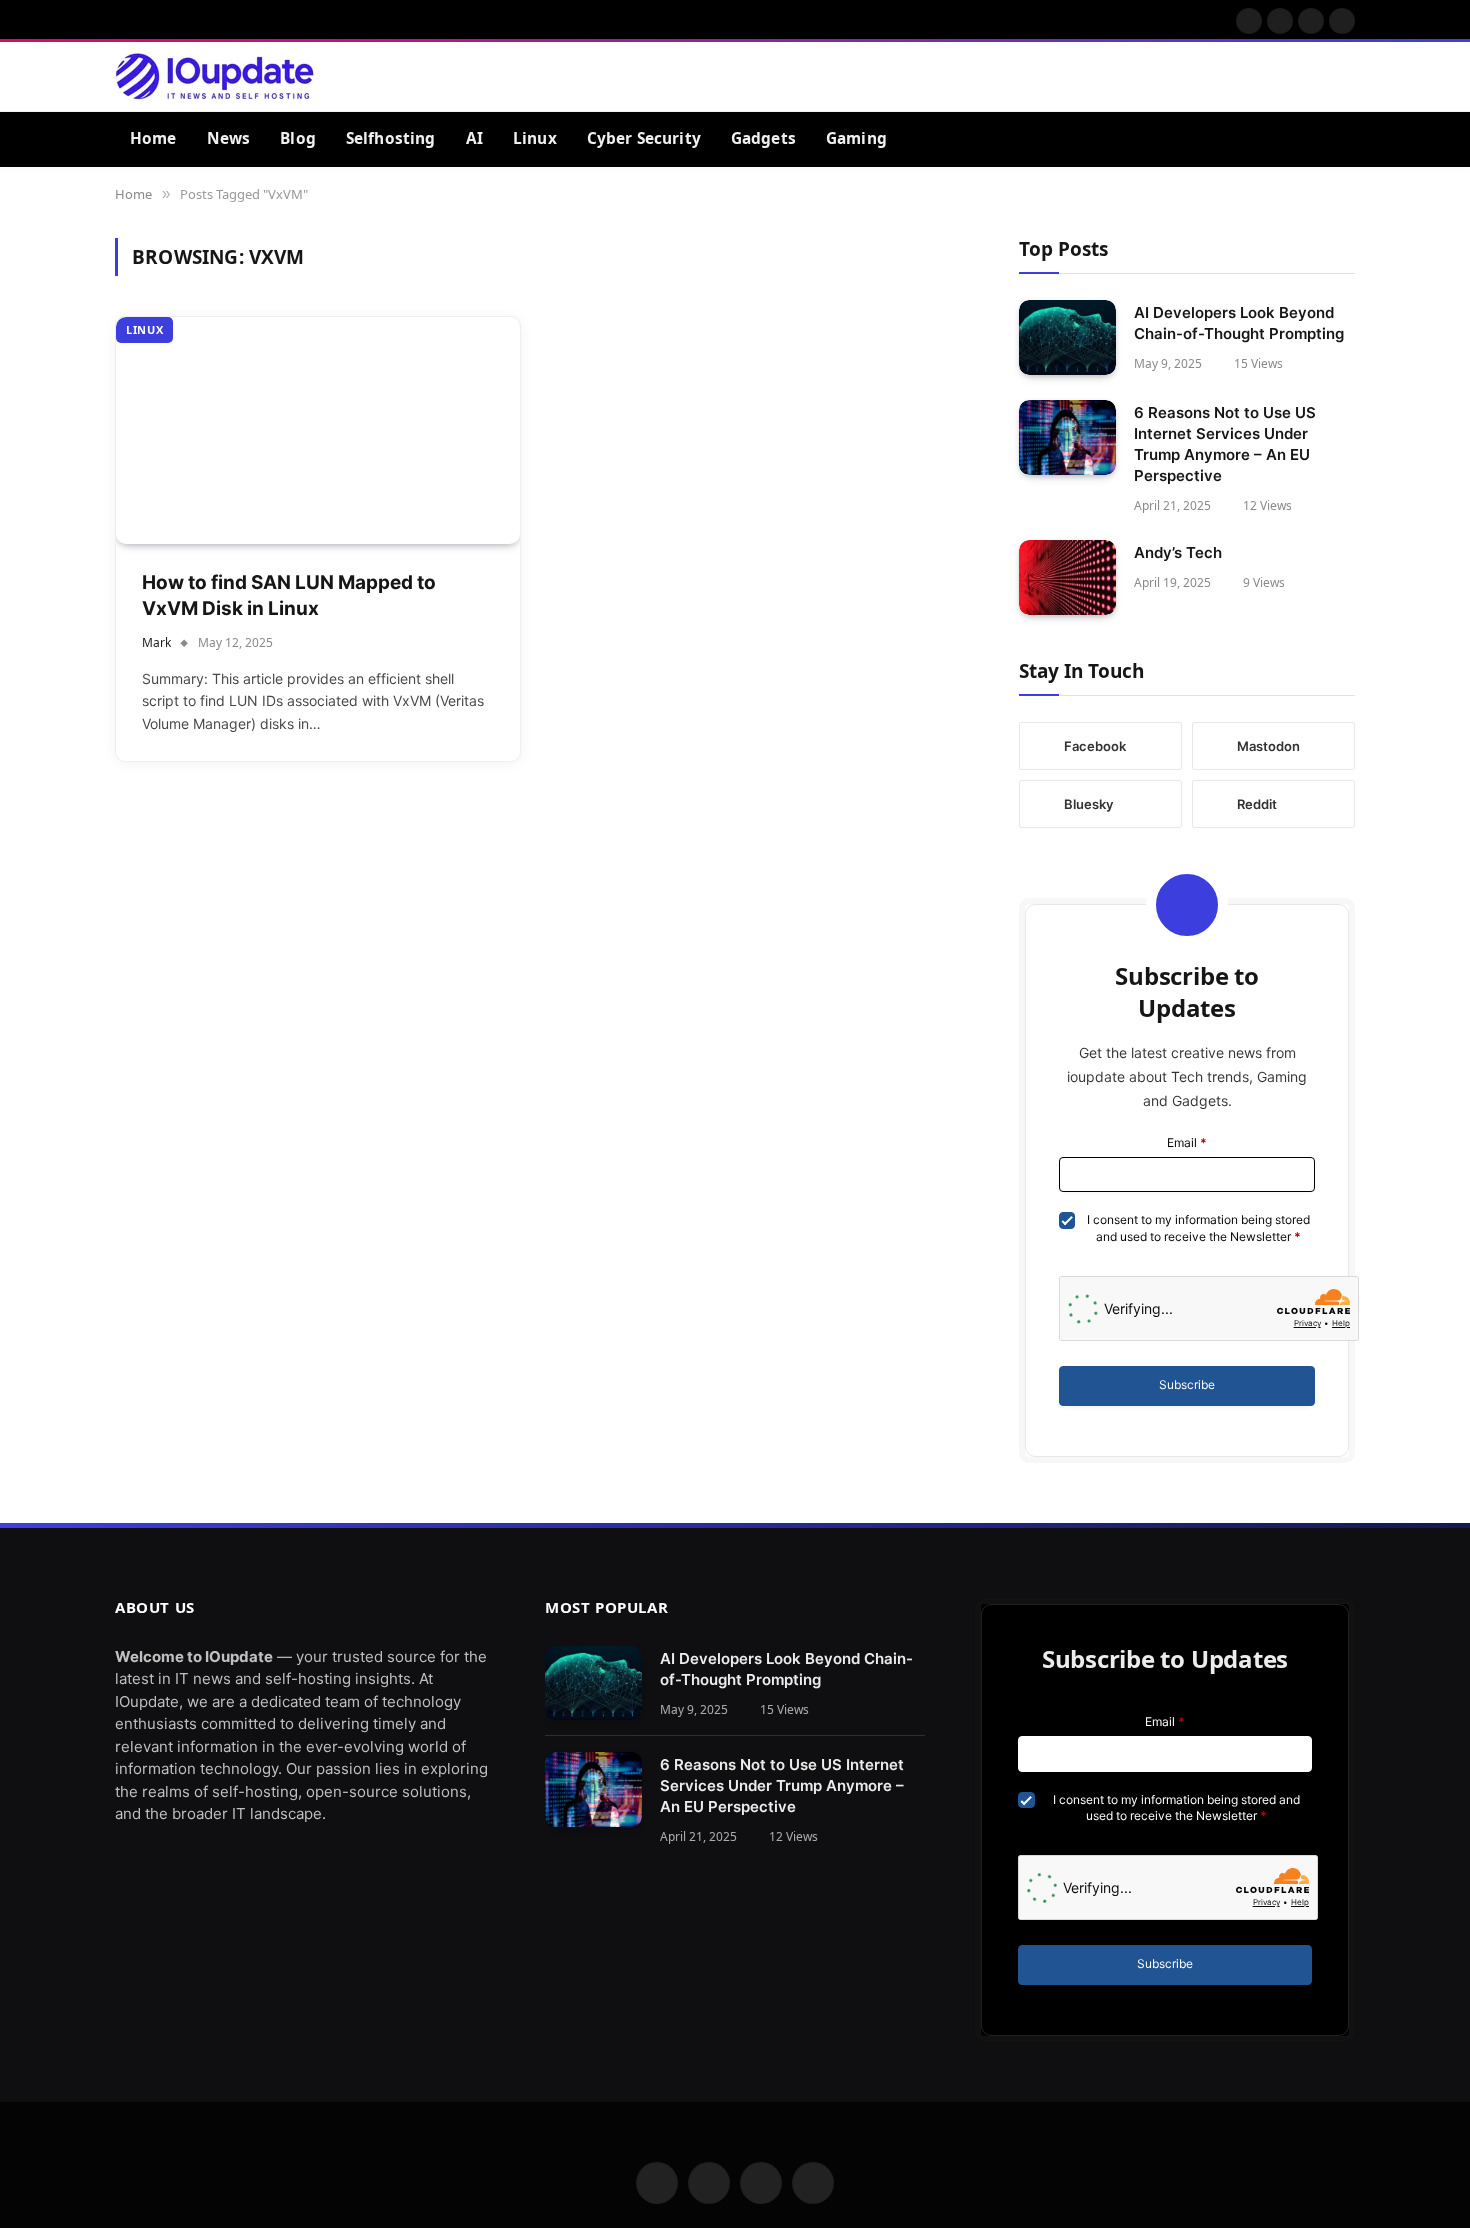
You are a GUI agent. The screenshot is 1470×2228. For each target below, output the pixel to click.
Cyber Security (644, 138)
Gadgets (763, 138)
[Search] (1344, 76)
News (229, 138)
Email (1187, 1142)
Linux (535, 138)
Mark (156, 642)
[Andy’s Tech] (1067, 577)
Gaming (856, 138)
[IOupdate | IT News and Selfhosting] (215, 77)
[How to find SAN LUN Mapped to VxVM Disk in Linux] (318, 430)
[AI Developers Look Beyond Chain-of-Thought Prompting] (1067, 337)
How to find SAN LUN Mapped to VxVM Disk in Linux (289, 596)
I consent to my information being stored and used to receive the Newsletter (1198, 1228)
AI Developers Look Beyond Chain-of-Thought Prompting (1239, 323)
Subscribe (1187, 1384)
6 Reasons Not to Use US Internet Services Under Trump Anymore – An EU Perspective (1225, 444)
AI (474, 138)
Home (153, 138)
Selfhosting (391, 138)
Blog (298, 138)
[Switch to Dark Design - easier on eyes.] (1313, 77)
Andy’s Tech (1178, 552)
